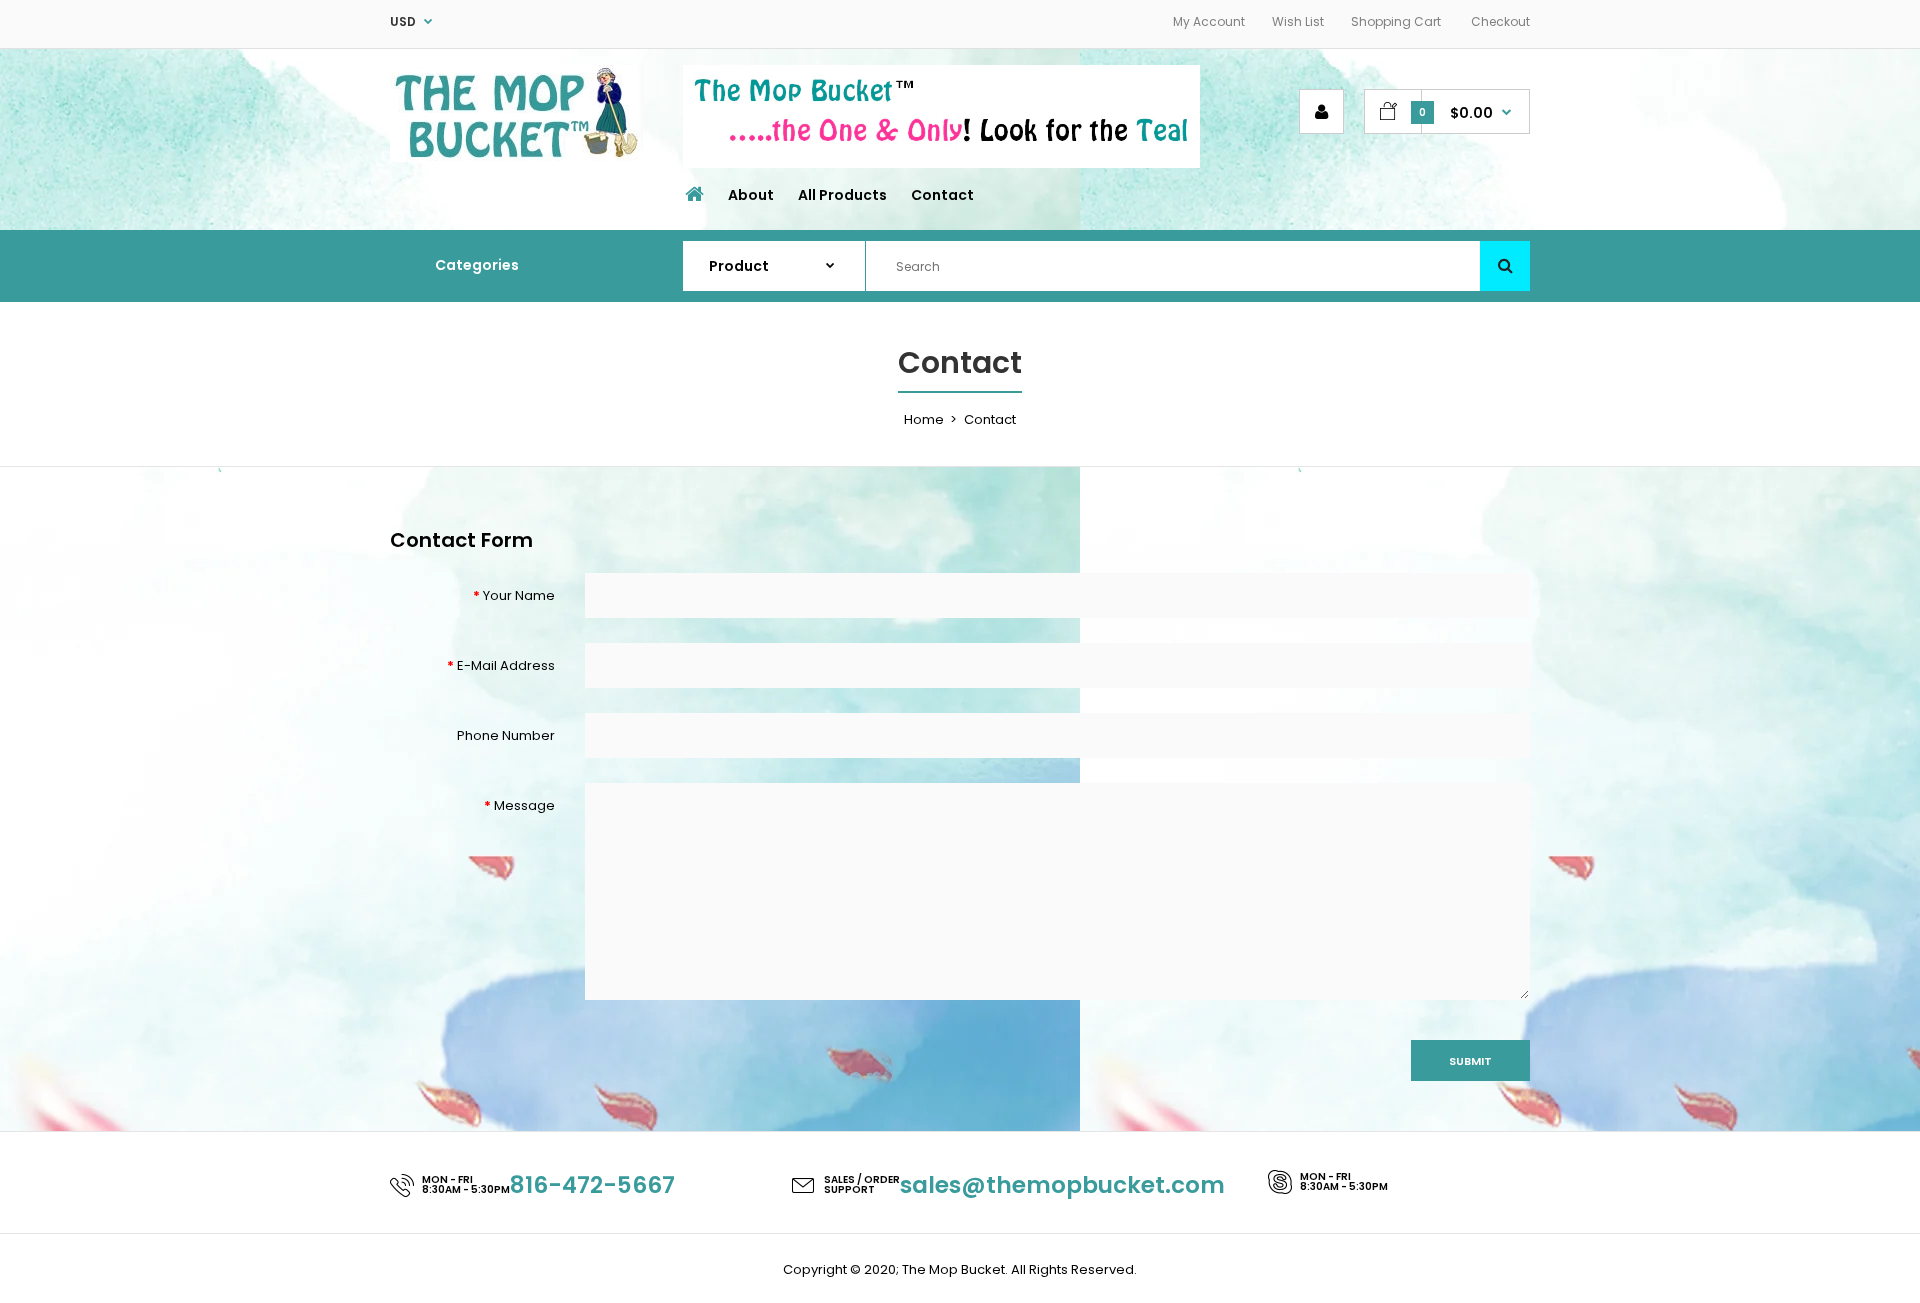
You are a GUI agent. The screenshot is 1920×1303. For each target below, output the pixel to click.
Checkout (1500, 21)
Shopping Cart (1396, 21)
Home (924, 419)
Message (524, 805)
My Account (1209, 21)
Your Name (519, 595)
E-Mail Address (506, 665)
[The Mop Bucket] (516, 157)
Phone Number (506, 735)
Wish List (1298, 21)
